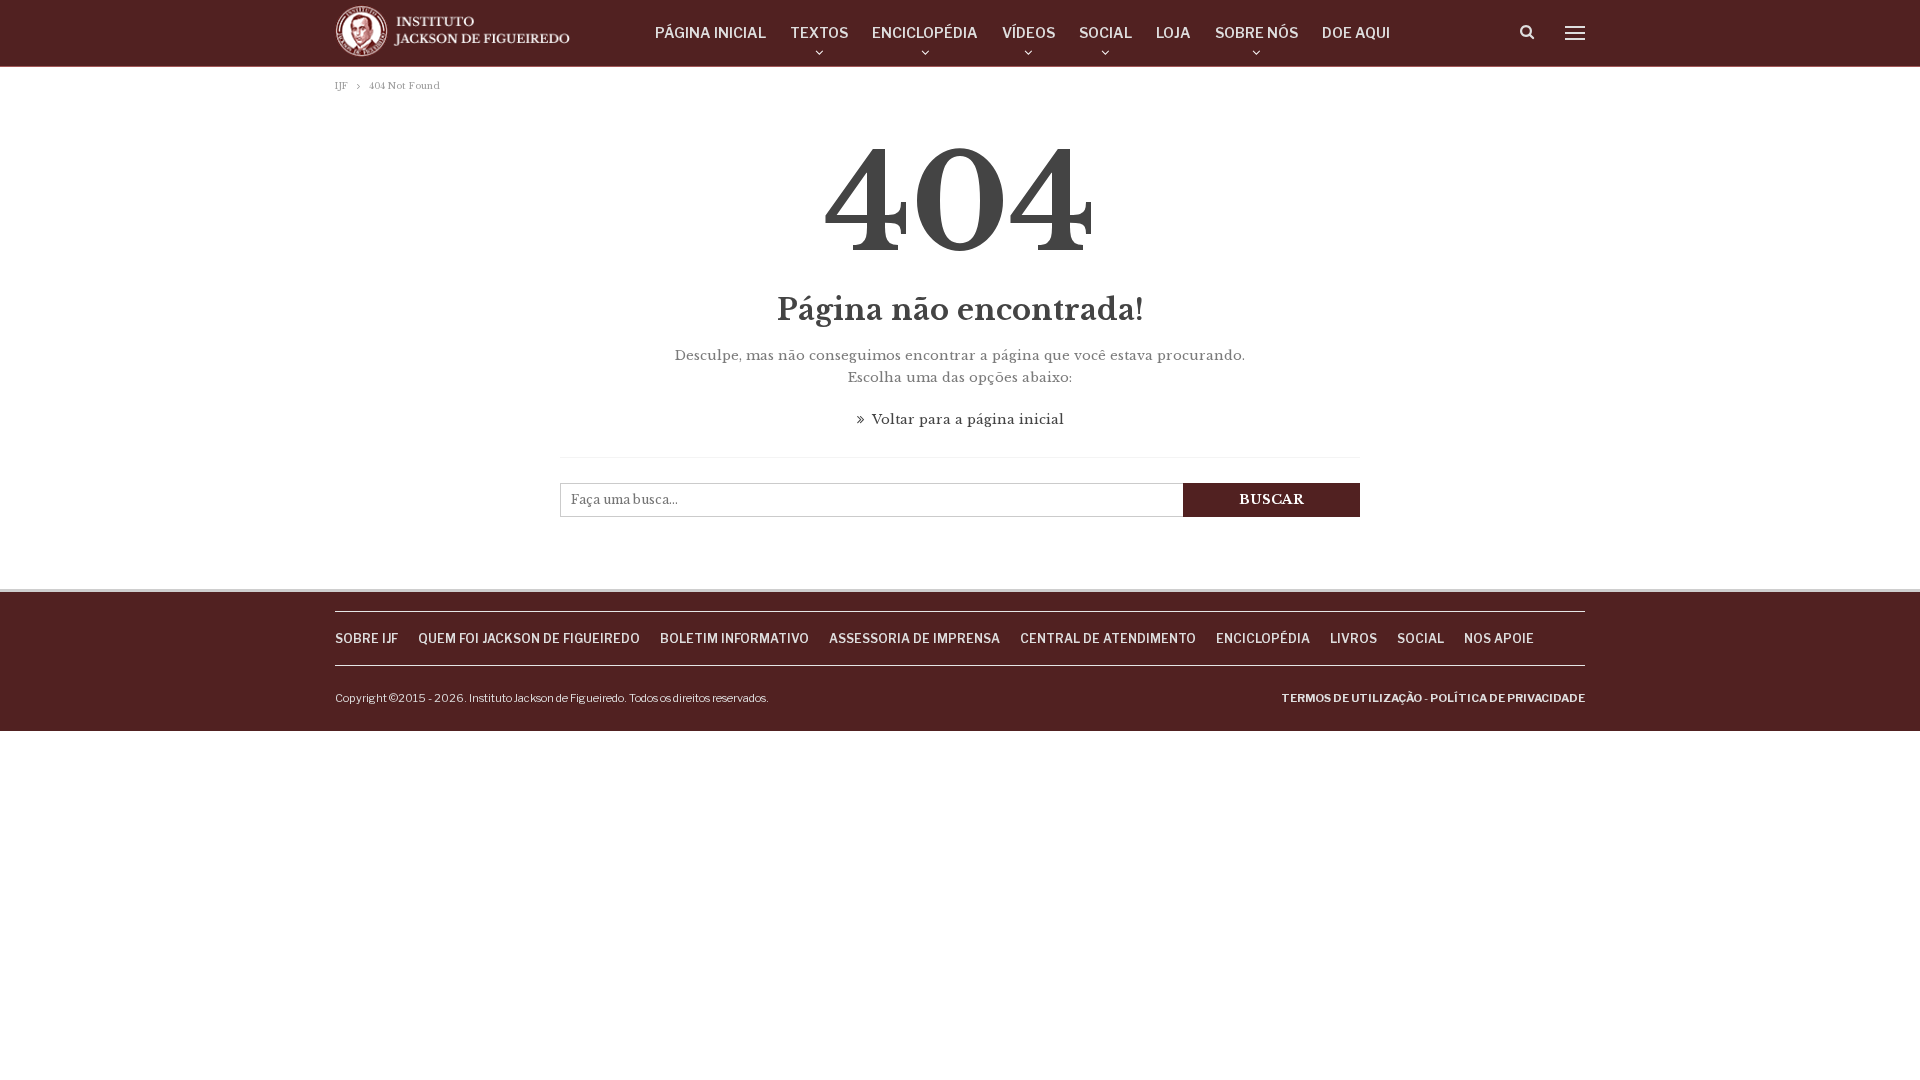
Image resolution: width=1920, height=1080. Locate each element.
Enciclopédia (925, 32)
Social (1105, 32)
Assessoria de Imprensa (914, 638)
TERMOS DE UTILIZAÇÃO (1351, 698)
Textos (819, 32)
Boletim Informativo (734, 638)
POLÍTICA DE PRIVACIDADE (1507, 698)
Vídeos (1028, 32)
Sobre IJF (366, 638)
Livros (1353, 638)
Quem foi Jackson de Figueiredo (529, 638)
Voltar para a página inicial (966, 419)
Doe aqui (1356, 32)
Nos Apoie (1499, 638)
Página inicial (710, 32)
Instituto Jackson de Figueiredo (546, 698)
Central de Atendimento (1108, 638)
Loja (1173, 32)
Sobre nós (1256, 32)
